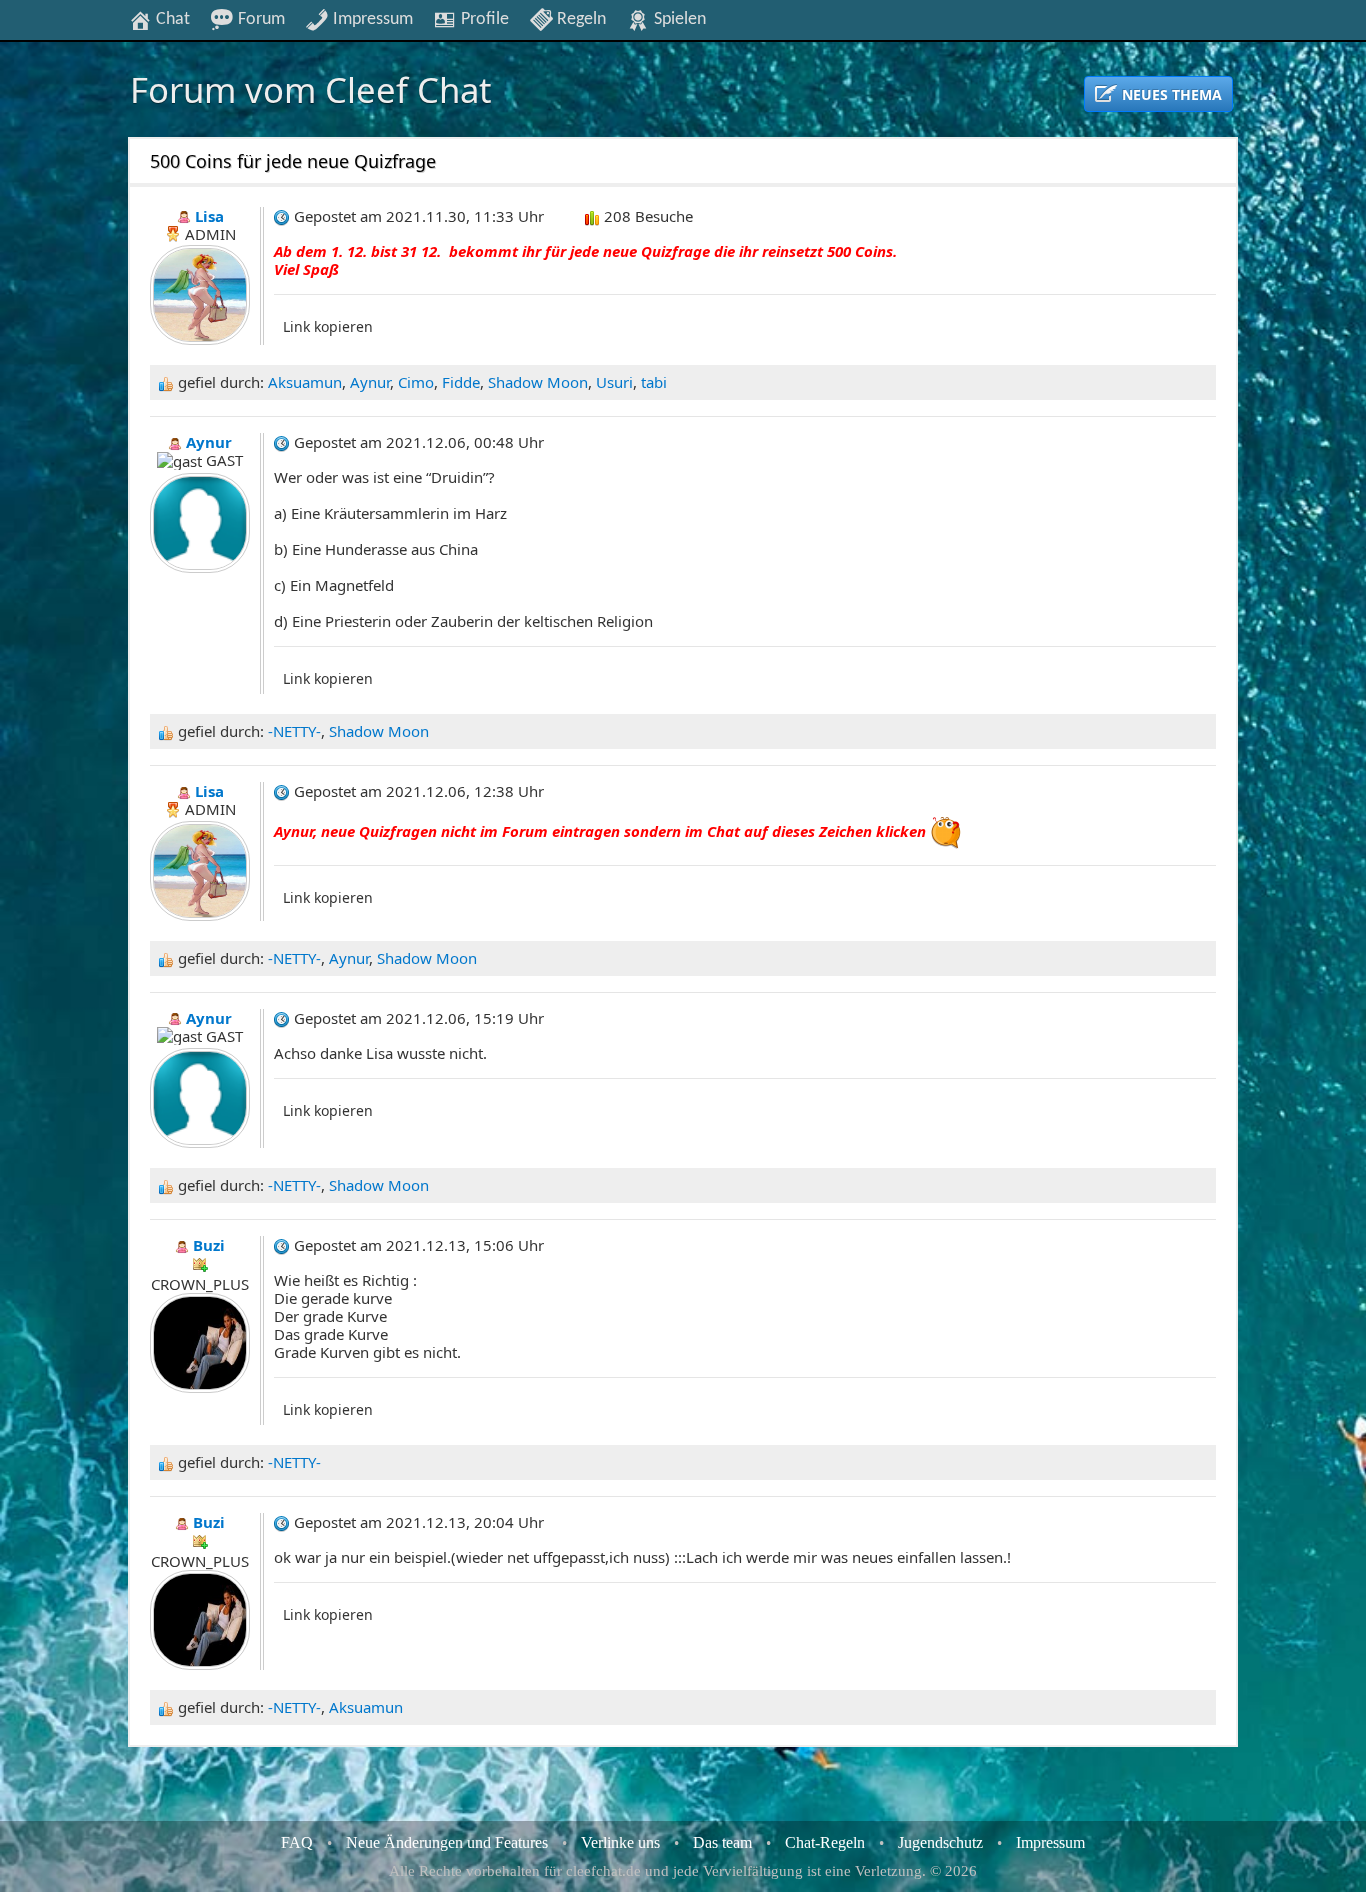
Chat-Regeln (825, 1842)
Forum (259, 19)
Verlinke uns (620, 1842)
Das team (722, 1842)
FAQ (297, 1842)
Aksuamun (305, 382)
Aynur (370, 382)
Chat (171, 19)
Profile (483, 19)
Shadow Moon (538, 382)
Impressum (371, 19)
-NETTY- (294, 731)
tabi (654, 382)
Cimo (416, 382)
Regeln (579, 19)
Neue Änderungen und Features (447, 1842)
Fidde (461, 382)
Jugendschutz (940, 1842)
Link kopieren (328, 326)
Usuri (614, 382)
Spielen (678, 19)
